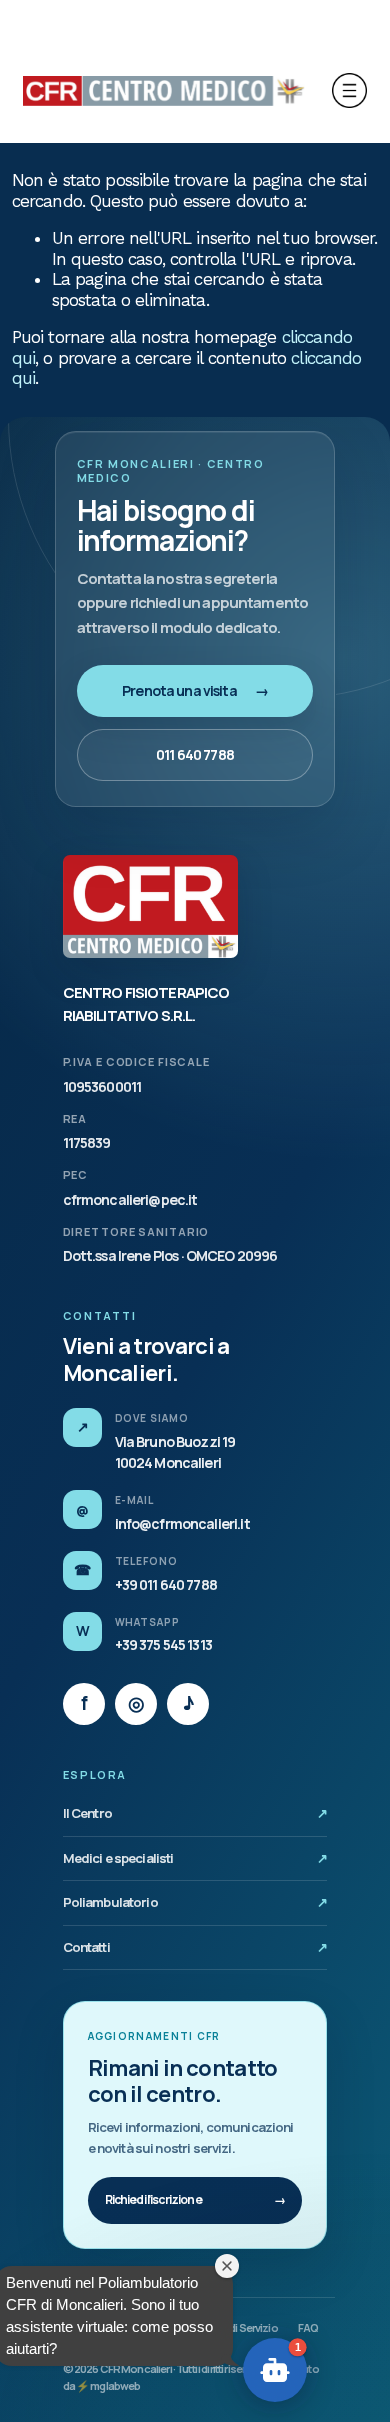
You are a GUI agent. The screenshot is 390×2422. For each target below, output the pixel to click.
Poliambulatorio (195, 1902)
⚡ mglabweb (108, 2385)
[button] (275, 2370)
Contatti (195, 1947)
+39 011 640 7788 (166, 1584)
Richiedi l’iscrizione (195, 2199)
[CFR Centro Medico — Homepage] (150, 906)
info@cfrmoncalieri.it (182, 1523)
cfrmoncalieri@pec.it (130, 1199)
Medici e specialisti (195, 1858)
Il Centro (195, 1813)
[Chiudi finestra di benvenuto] (227, 2266)
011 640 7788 (195, 754)
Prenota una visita (195, 690)
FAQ (308, 2327)
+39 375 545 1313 (163, 1644)
